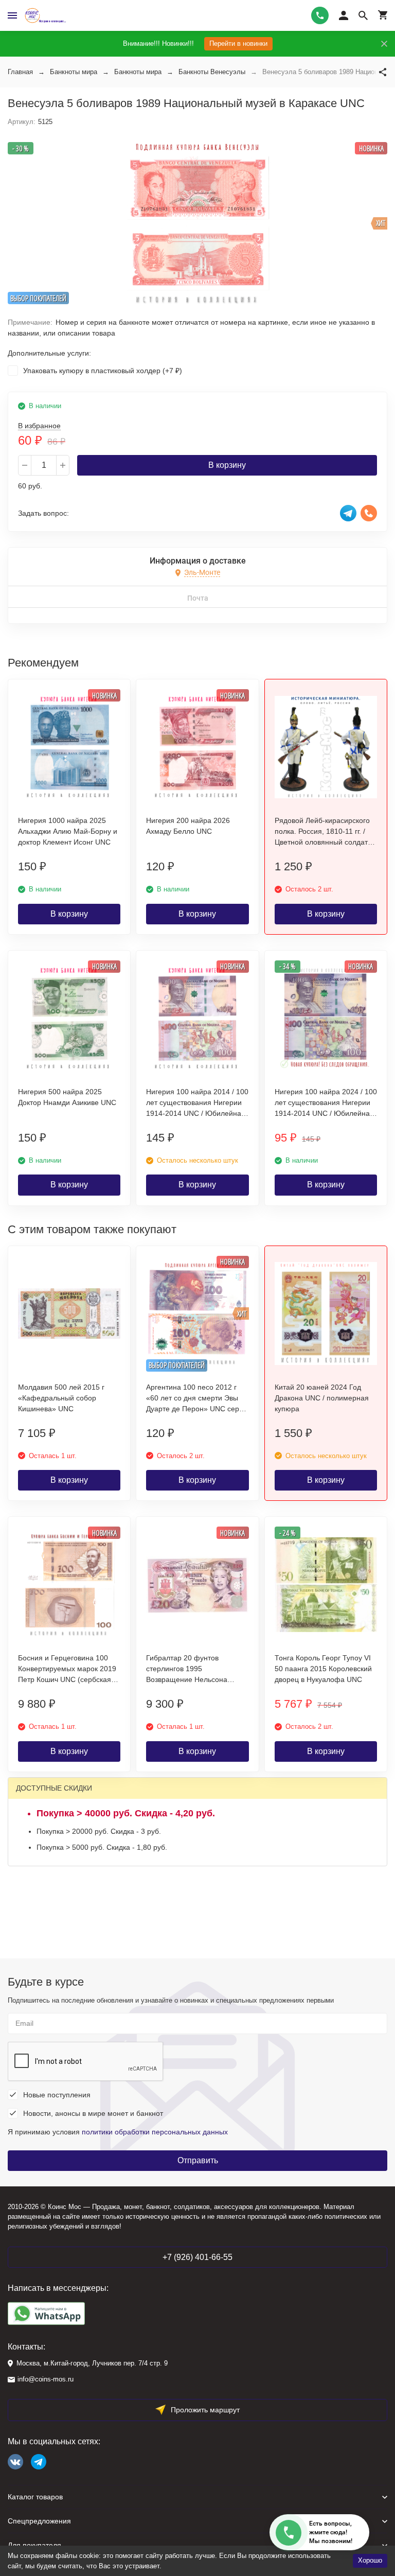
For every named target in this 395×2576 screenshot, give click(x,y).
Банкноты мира (74, 72)
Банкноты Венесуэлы (212, 72)
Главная (20, 72)
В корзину (227, 465)
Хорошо (370, 2560)
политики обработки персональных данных (155, 2132)
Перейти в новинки (238, 43)
